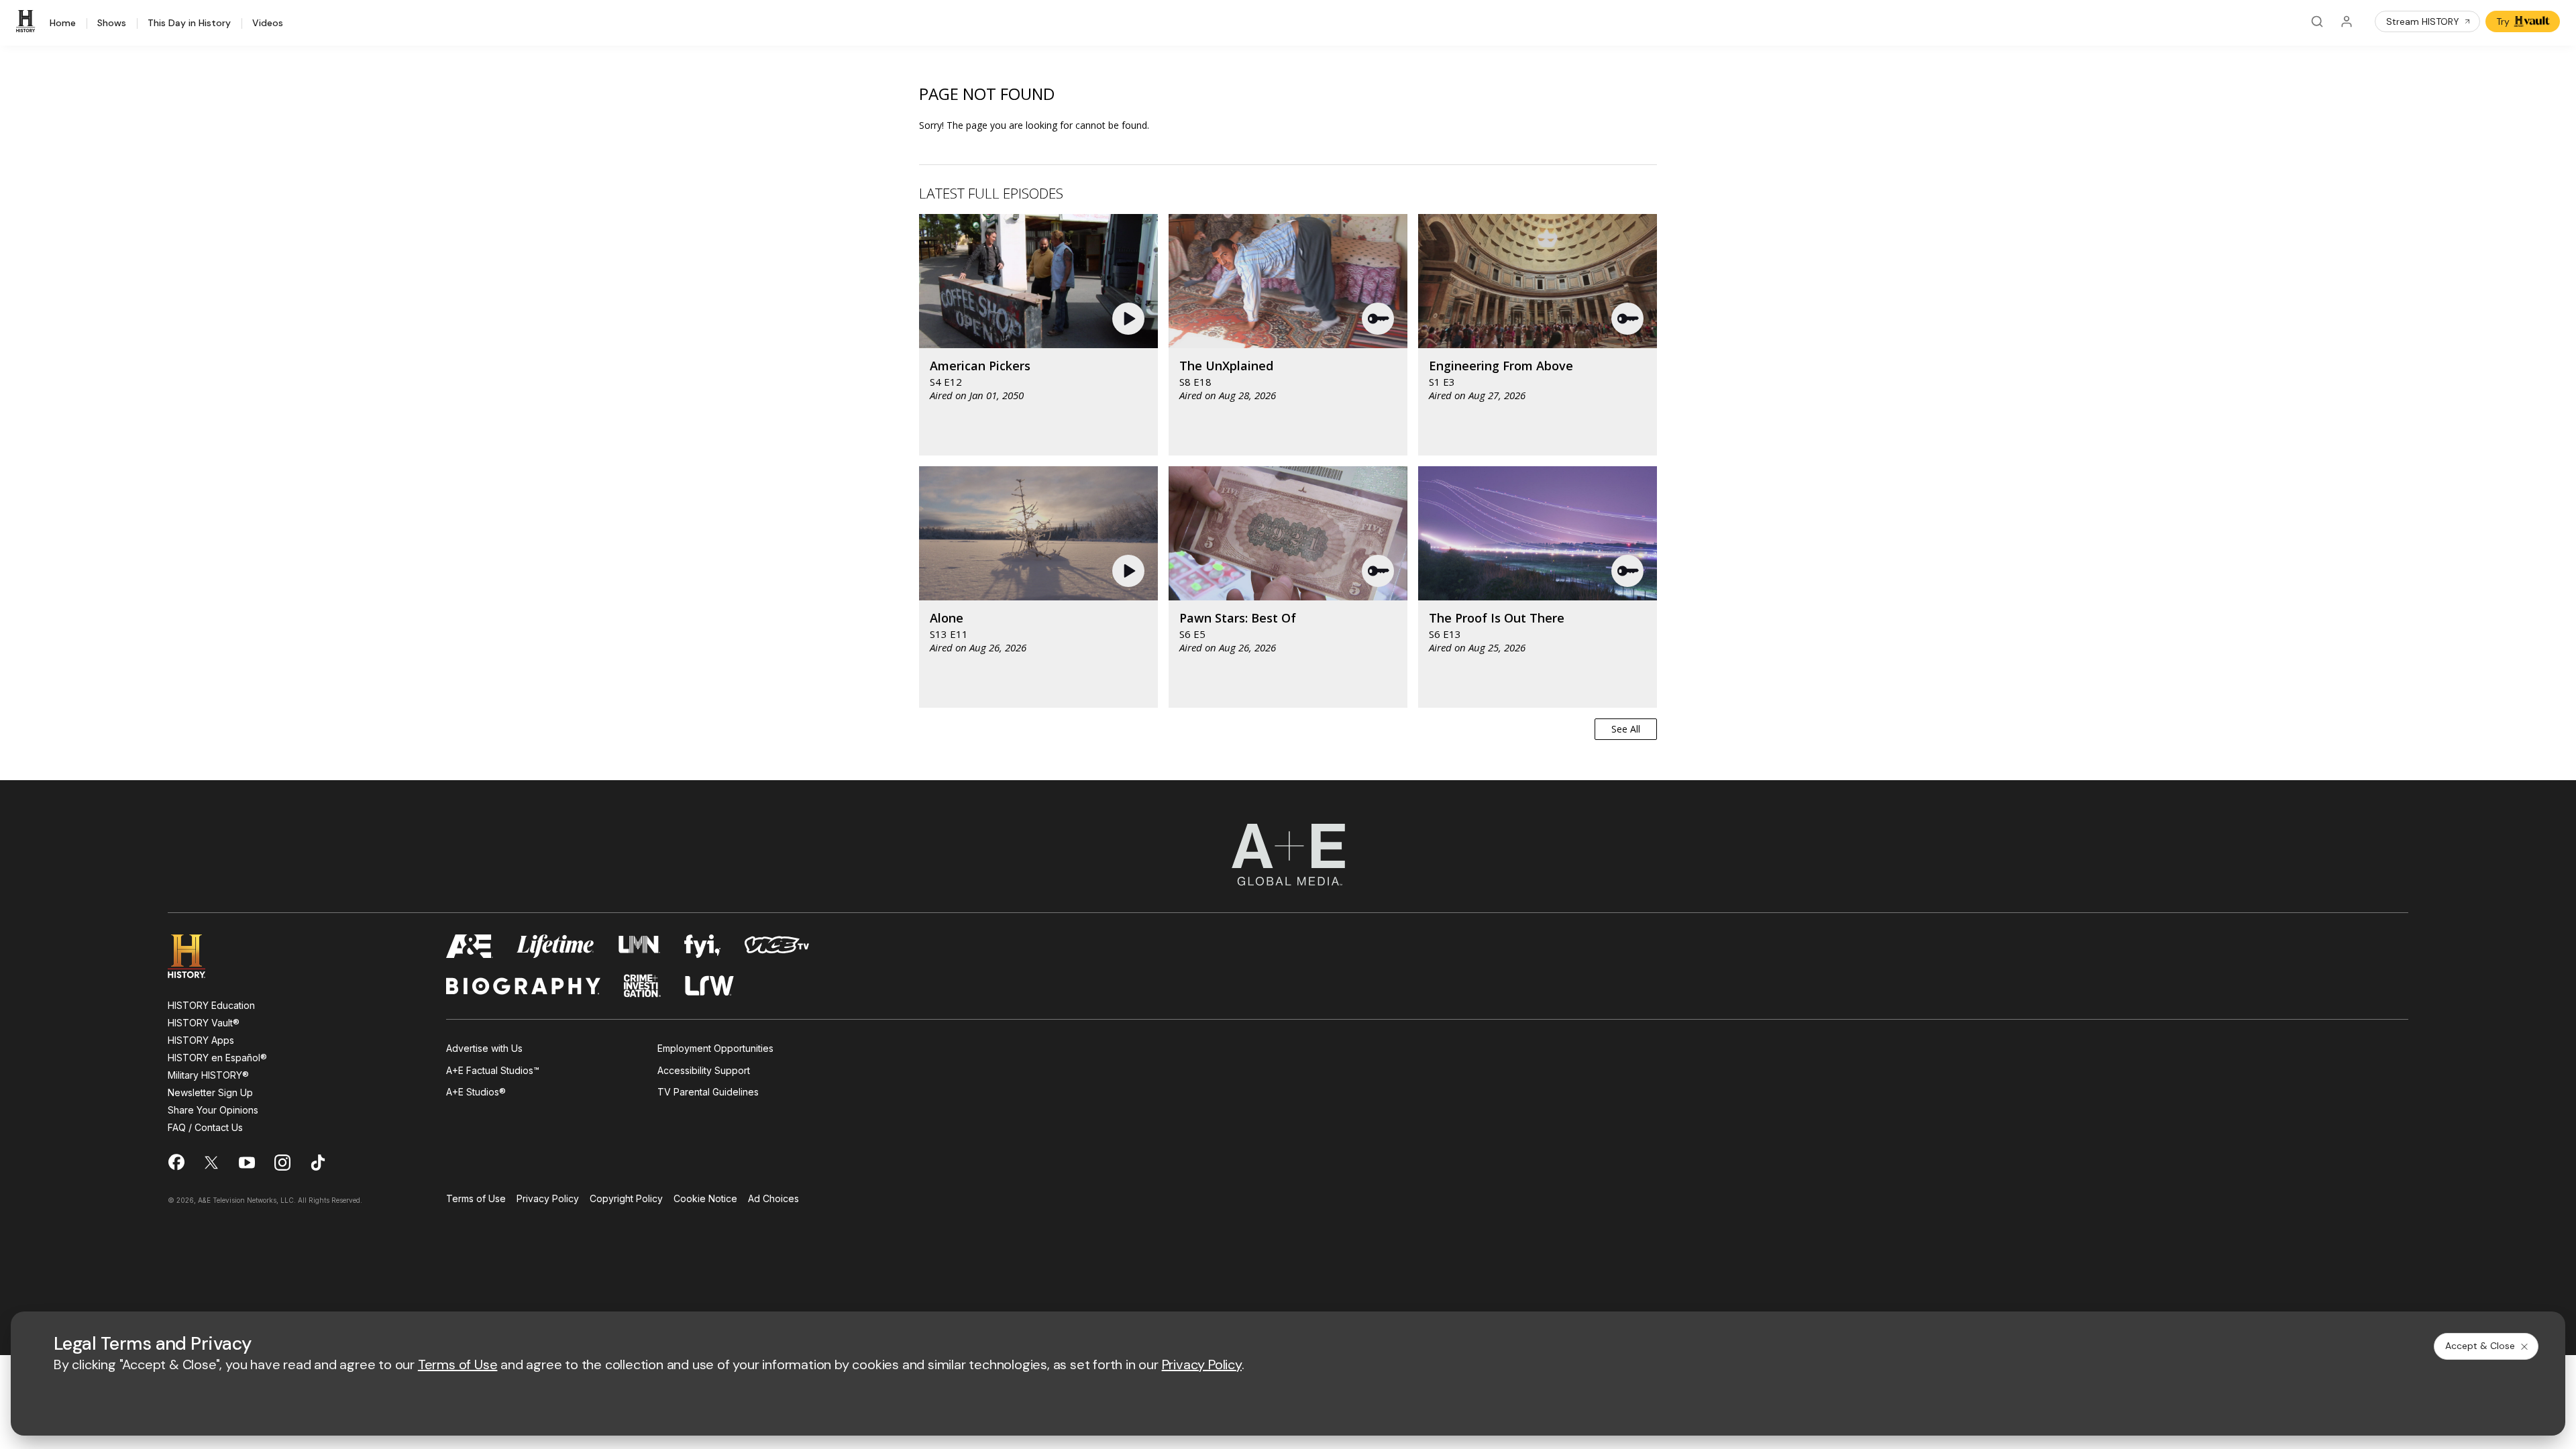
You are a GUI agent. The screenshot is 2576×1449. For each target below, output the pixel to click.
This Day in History (189, 23)
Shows (112, 23)
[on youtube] (247, 1163)
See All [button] (1626, 729)
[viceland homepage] (777, 946)
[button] (1130, 319)
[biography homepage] (523, 986)
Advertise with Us (484, 1048)
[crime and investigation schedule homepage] (643, 986)
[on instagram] (282, 1163)
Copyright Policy (626, 1199)
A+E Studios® (476, 1092)
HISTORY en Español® (217, 1058)
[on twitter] (211, 1163)
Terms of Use (476, 1199)
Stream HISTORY (2423, 21)
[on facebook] (176, 1162)
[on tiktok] (318, 1163)
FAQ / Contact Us (205, 1127)
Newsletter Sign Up (210, 1092)
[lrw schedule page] (709, 986)
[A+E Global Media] (1288, 855)
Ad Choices (773, 1199)
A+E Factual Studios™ (493, 1070)
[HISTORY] (28, 21)
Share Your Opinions (213, 1110)
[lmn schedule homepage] (640, 946)
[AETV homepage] (470, 946)
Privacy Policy (548, 1199)
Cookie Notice (705, 1199)
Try (2503, 21)
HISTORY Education (211, 1005)
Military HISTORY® (208, 1075)
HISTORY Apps (201, 1040)
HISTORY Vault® (204, 1023)
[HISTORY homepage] (196, 956)
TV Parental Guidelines (708, 1092)
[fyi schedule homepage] (702, 946)
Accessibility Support (704, 1070)
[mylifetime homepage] (555, 946)
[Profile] (2347, 21)
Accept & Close (2480, 1346)
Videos (268, 23)
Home (63, 23)
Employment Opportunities (715, 1048)
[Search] (2317, 21)
